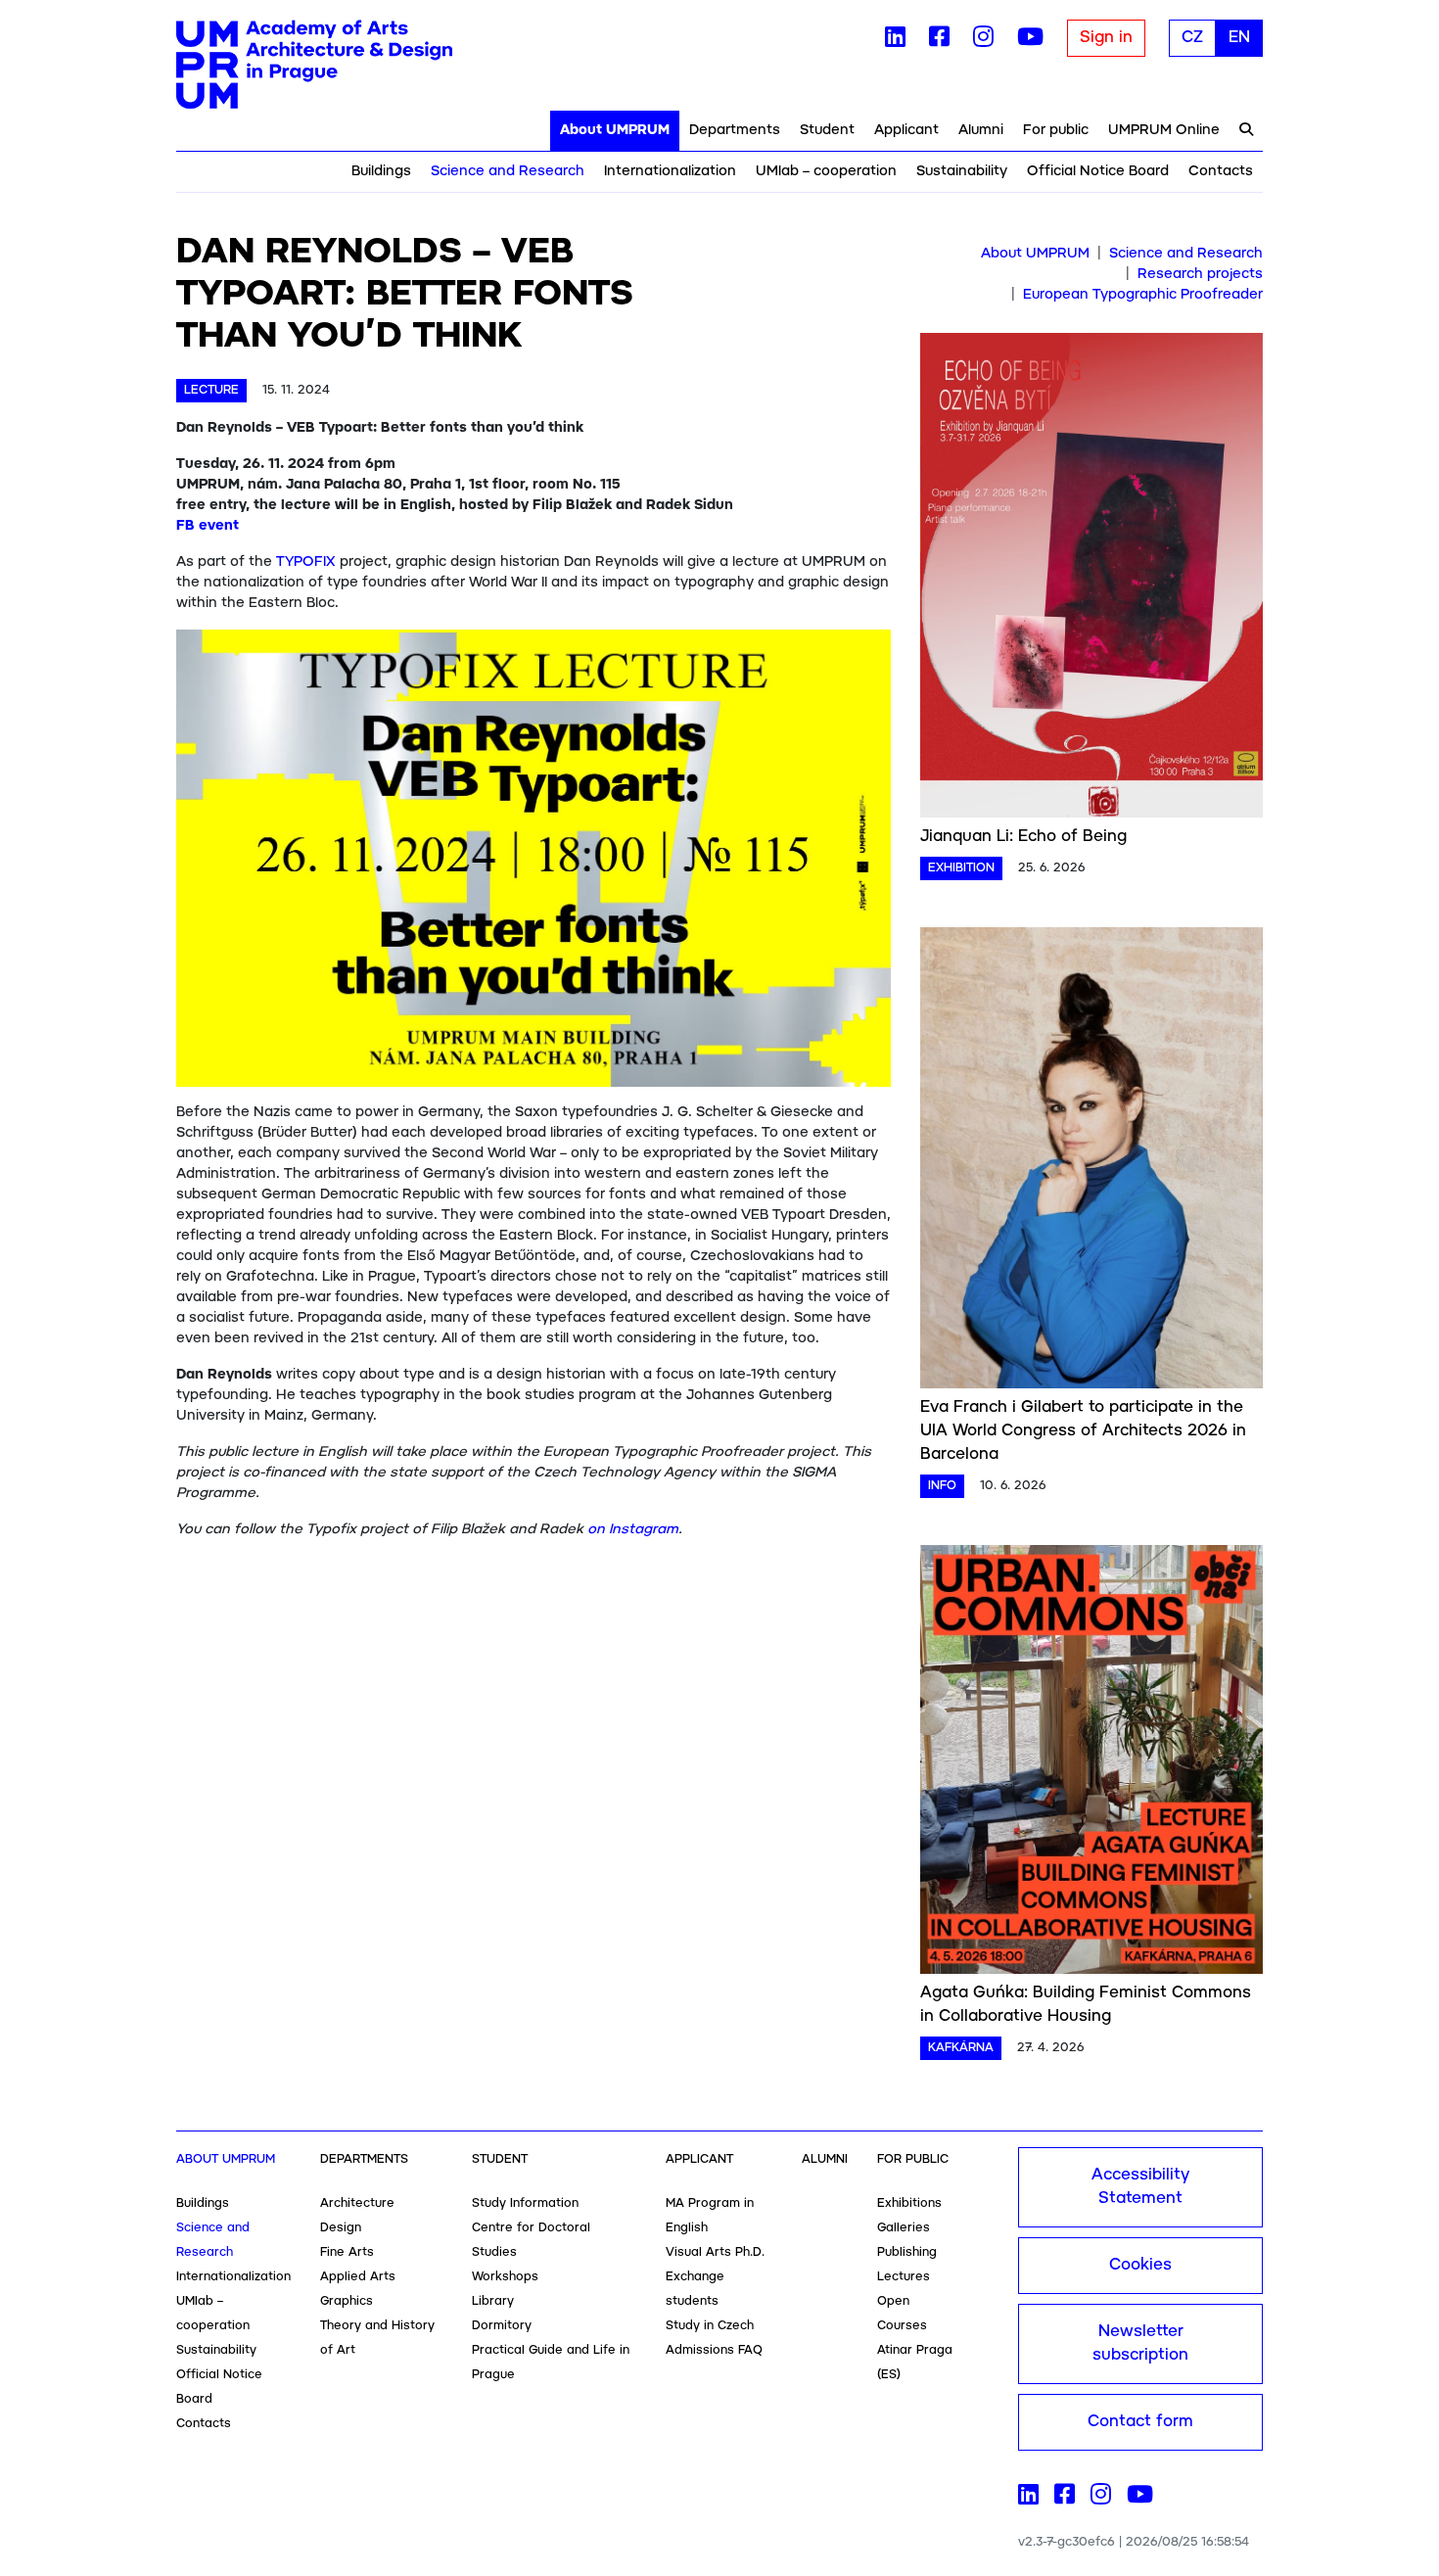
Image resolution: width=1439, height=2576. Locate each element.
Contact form (1140, 2422)
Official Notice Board (1098, 171)
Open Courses (902, 2314)
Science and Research (508, 171)
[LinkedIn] (895, 41)
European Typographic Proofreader (1143, 295)
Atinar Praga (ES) (915, 2363)
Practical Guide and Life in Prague (551, 2363)
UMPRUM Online (1164, 130)
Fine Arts (347, 2252)
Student (827, 130)
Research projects (1200, 274)
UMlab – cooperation (826, 171)
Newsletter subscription (1140, 2343)
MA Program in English (710, 2216)
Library (493, 2301)
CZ (1192, 38)
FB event (208, 526)
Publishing (907, 2252)
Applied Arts (358, 2277)
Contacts (1221, 171)
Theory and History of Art (377, 2338)
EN (1239, 38)
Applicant (906, 130)
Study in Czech (710, 2326)
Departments (735, 130)
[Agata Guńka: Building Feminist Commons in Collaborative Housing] (1091, 1763)
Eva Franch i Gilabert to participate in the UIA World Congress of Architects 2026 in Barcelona (1083, 1431)
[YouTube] (1030, 41)
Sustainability (962, 171)
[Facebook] (939, 41)
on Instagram (633, 1529)
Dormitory (502, 2326)
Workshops (505, 2277)
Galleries (904, 2228)
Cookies (1140, 2265)
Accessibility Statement (1140, 2187)
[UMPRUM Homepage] (314, 65)
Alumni (981, 130)
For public (1056, 130)
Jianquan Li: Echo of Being (1023, 837)
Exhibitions (909, 2203)
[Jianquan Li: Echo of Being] (1091, 579)
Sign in (1106, 38)
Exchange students (695, 2289)
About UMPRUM (615, 130)
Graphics (347, 2301)
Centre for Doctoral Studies (531, 2240)
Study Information (525, 2203)
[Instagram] (983, 41)
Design (341, 2228)
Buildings (381, 171)
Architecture (357, 2203)
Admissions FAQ (714, 2350)
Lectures (904, 2277)
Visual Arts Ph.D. (715, 2252)
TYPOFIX (306, 562)
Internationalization (670, 171)
